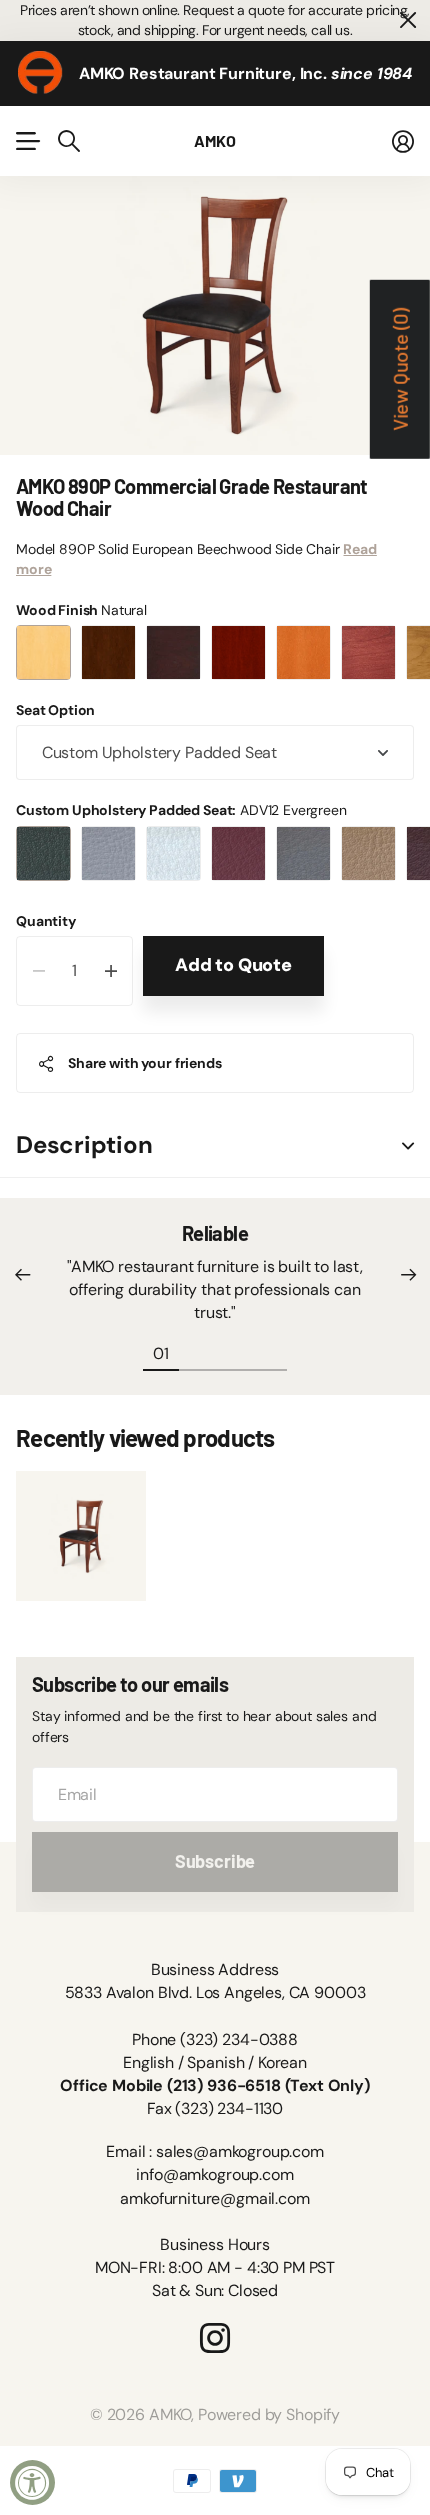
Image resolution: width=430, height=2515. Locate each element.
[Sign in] (403, 141)
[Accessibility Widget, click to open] (32, 2482)
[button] (22, 1274)
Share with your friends (145, 1063)
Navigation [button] (27, 141)
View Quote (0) (400, 369)
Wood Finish (81, 610)
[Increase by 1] (110, 971)
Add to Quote (233, 965)
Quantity (46, 921)
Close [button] (407, 20)
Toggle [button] (408, 1145)
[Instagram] (215, 2338)
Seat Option (55, 710)
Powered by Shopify (269, 2414)
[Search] (69, 141)
